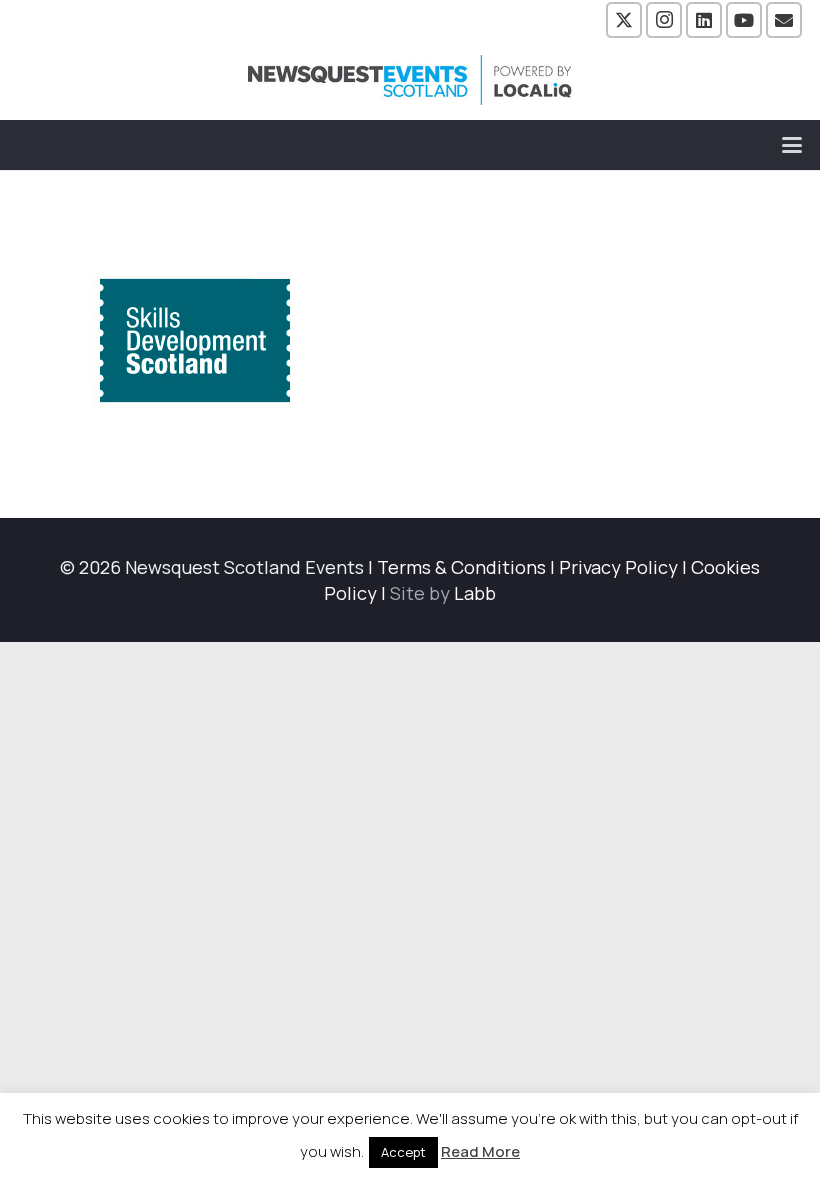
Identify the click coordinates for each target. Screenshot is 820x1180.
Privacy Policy (618, 567)
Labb (475, 593)
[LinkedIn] (704, 20)
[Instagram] (664, 20)
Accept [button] (403, 1152)
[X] (624, 20)
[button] (792, 145)
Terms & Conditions (461, 567)
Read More (480, 1151)
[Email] (784, 20)
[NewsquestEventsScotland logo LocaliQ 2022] (410, 80)
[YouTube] (744, 20)
